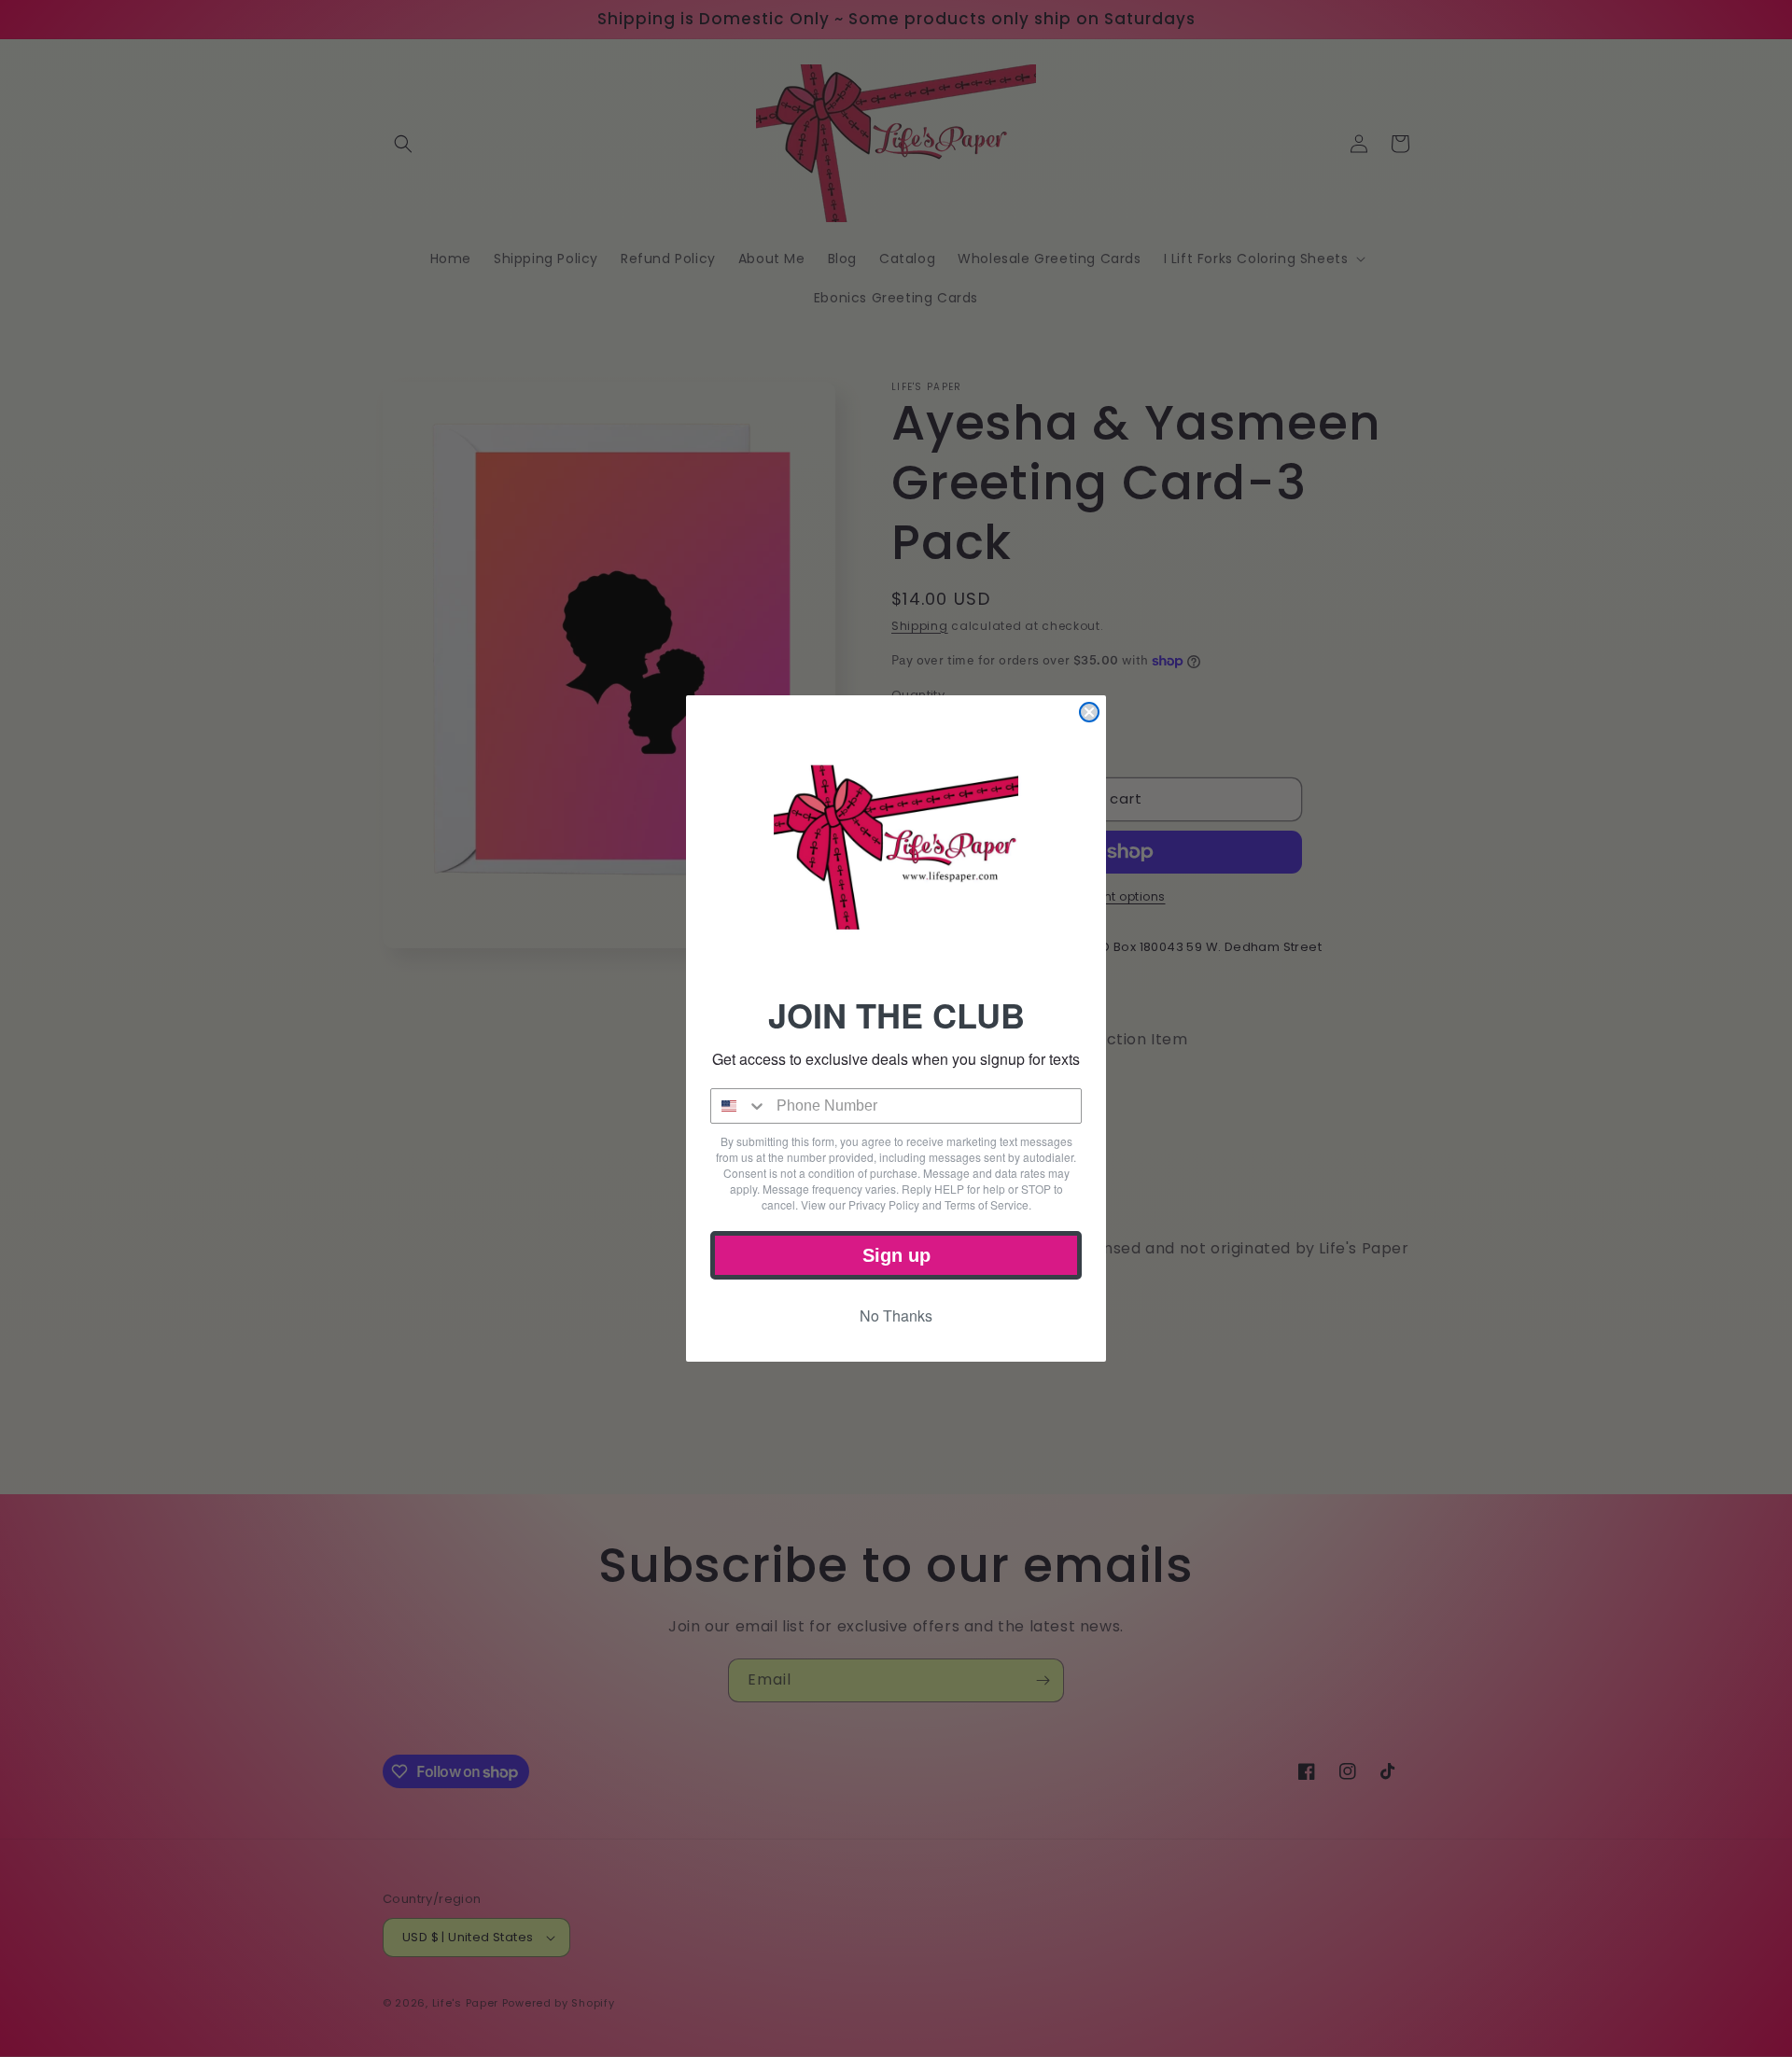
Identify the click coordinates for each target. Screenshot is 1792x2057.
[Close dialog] (1089, 712)
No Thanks (896, 1315)
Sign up (896, 1255)
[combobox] (739, 1106)
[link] (896, 847)
